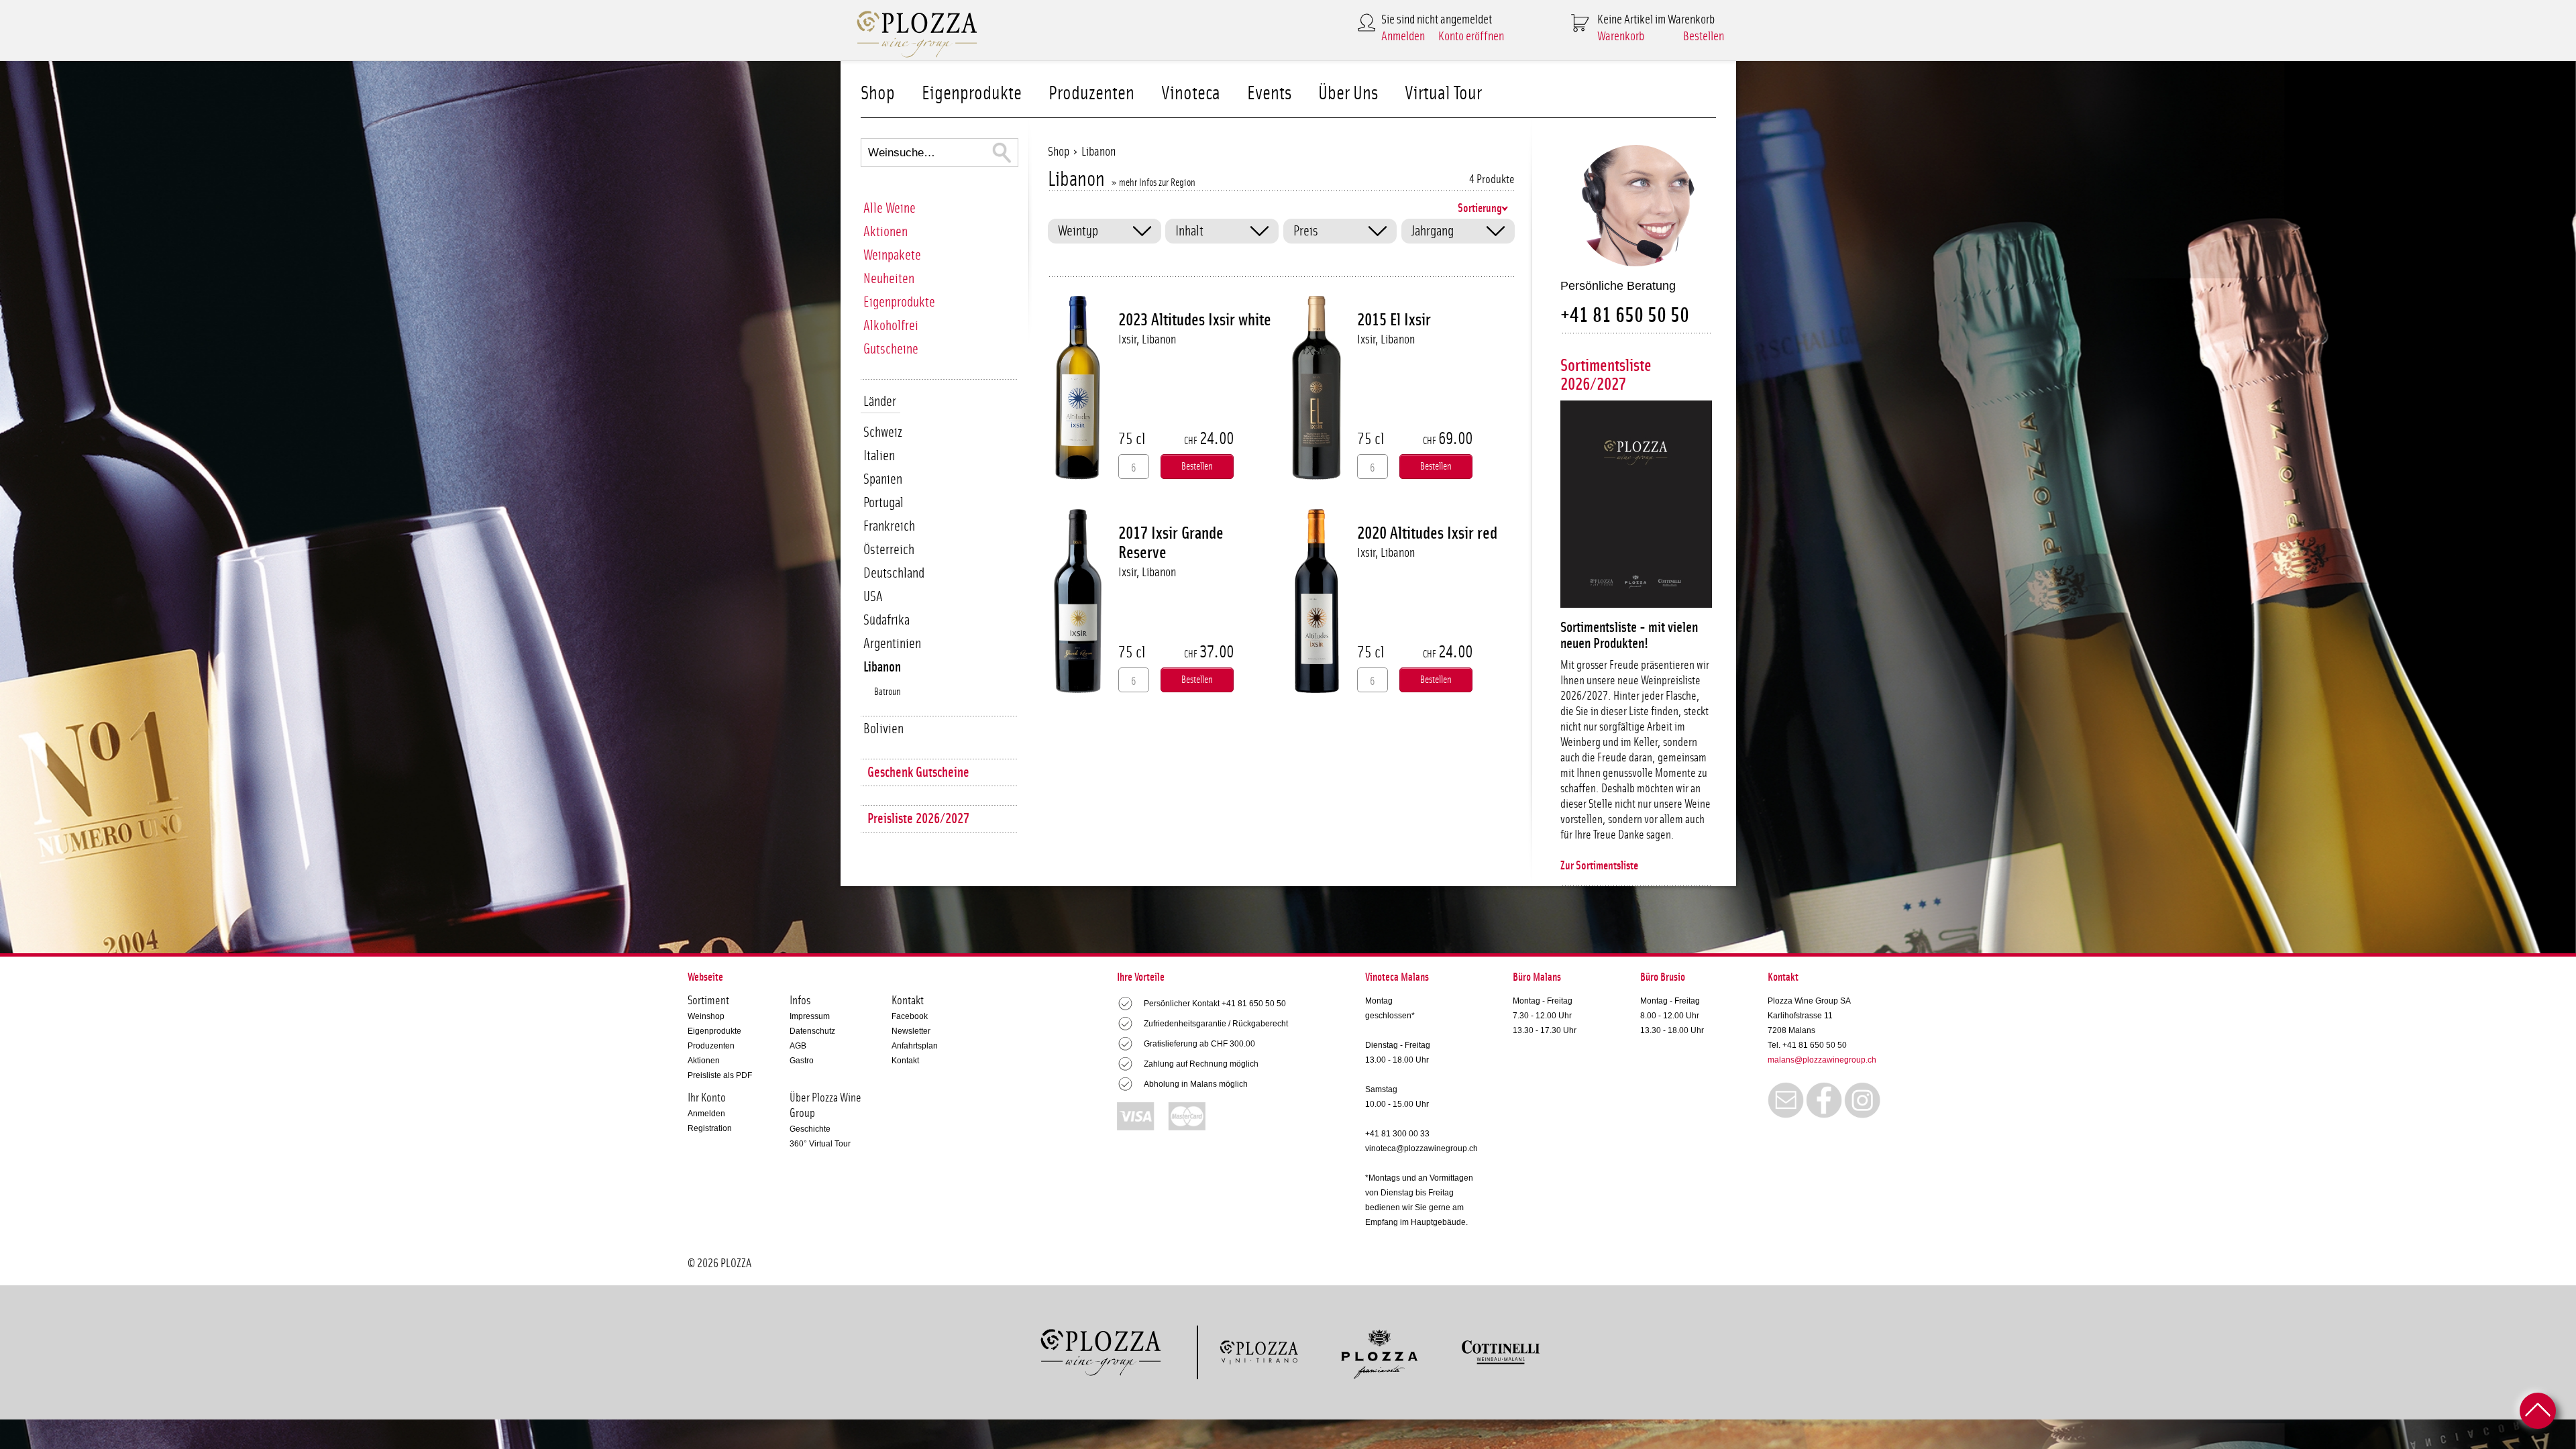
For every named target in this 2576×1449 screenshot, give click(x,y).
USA (873, 597)
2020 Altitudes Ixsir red (1427, 533)
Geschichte (810, 1129)
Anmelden (1403, 37)
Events (1269, 94)
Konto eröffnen (1471, 37)
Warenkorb (1621, 37)
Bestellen (1704, 37)
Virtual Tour (1443, 94)
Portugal (883, 503)
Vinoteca (1191, 94)
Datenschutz (812, 1031)
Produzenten (1091, 94)
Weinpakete (892, 255)
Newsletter (911, 1031)
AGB (798, 1046)
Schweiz (883, 432)
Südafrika (887, 620)
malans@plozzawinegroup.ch (1822, 1060)
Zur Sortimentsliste (1599, 866)
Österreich (889, 550)
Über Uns (1348, 94)
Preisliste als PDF (720, 1075)
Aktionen (885, 232)
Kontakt (905, 1061)
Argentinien (892, 644)
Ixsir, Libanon (1147, 340)
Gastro (802, 1061)
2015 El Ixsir (1394, 320)
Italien (879, 456)
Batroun (888, 692)
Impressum (810, 1016)
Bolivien (883, 729)
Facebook (910, 1016)
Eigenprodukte (972, 94)
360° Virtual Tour (820, 1144)
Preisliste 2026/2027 (918, 819)
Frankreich (889, 526)
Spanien (883, 479)
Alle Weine (890, 208)
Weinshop (706, 1016)
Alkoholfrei (891, 326)
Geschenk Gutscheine (918, 772)
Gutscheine (891, 349)
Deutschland (894, 573)
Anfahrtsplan (915, 1046)
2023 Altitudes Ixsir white (1195, 320)
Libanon (882, 667)
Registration (710, 1128)
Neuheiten (889, 279)
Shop (878, 94)
